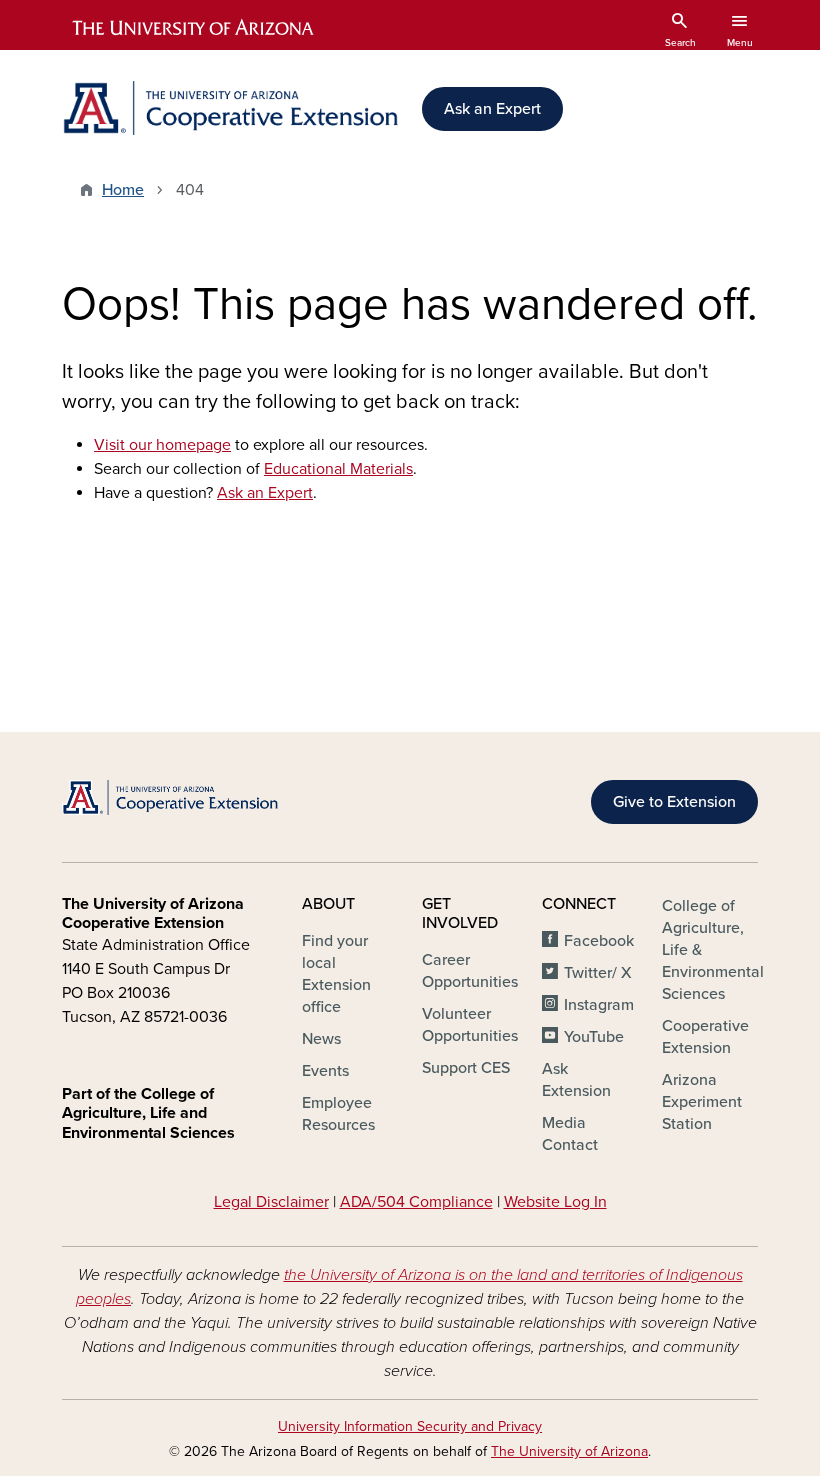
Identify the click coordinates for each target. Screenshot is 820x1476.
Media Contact (570, 1134)
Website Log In (555, 1202)
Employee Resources (338, 1114)
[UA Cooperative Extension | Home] (230, 108)
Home (123, 190)
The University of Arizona (569, 1451)
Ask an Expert (492, 109)
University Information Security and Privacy (410, 1426)
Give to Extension (674, 802)
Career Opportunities (470, 971)
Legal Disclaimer (271, 1202)
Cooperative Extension (705, 1037)
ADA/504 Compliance (416, 1202)
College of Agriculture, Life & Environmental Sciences (713, 950)
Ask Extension (576, 1080)
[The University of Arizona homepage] (194, 28)
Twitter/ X (598, 973)
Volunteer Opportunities (470, 1025)
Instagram (599, 1005)
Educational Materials (338, 469)
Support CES (466, 1068)
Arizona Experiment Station (702, 1102)
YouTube (594, 1037)
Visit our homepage (162, 445)
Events (325, 1071)
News (321, 1039)
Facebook (599, 941)
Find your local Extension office (336, 974)
